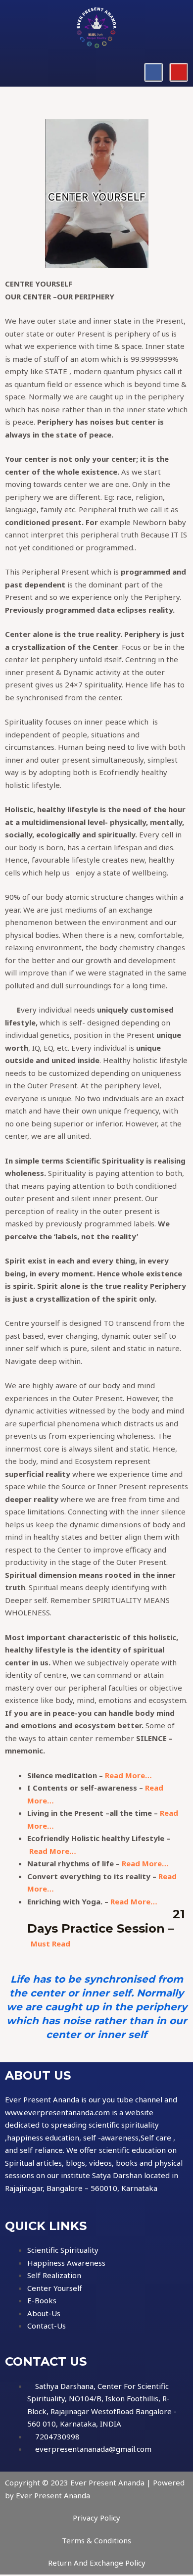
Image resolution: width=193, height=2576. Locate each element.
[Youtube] (179, 72)
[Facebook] (153, 72)
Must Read (50, 1944)
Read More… (128, 1775)
